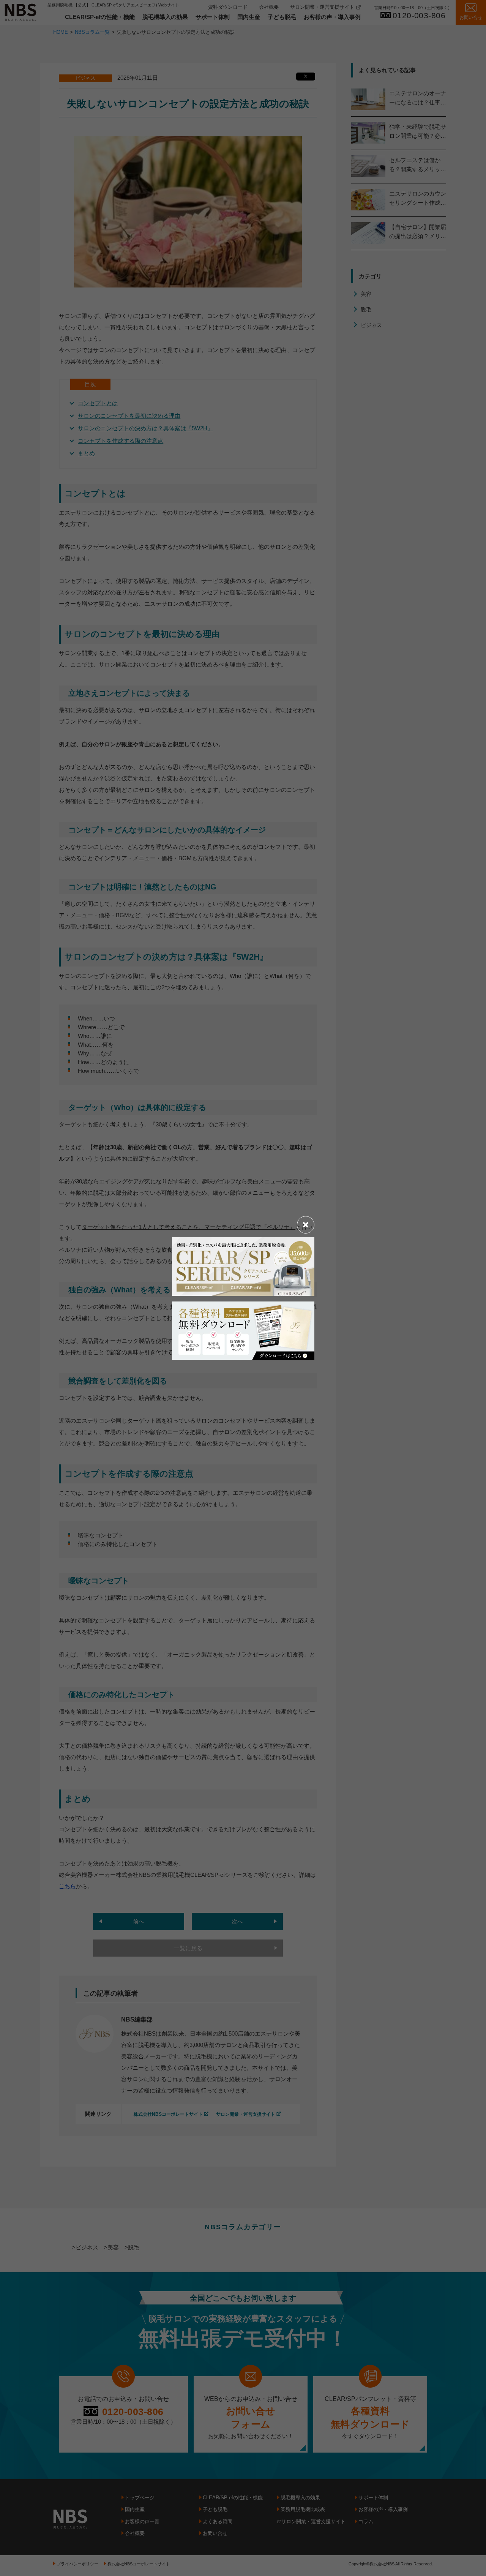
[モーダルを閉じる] (306, 1225)
